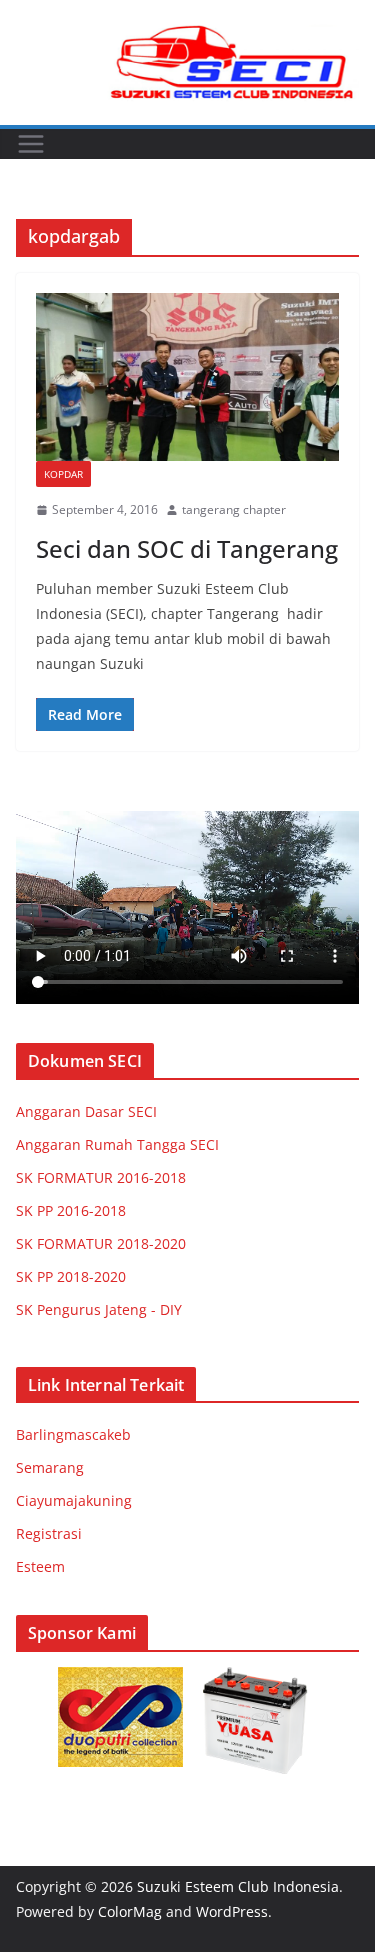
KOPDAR (63, 474)
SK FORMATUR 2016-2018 (101, 1177)
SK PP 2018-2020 (71, 1276)
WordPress (232, 1911)
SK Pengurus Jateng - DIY (99, 1309)
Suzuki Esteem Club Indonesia (238, 1886)
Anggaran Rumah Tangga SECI (117, 1144)
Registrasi (49, 1533)
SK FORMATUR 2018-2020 (101, 1243)
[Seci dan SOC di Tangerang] (187, 377)
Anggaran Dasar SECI (86, 1111)
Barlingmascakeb (73, 1434)
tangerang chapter (234, 509)
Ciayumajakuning (74, 1500)
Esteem (40, 1566)
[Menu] (31, 144)
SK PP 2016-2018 (71, 1210)
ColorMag (130, 1911)
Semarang (50, 1467)
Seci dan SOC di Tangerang (187, 548)
